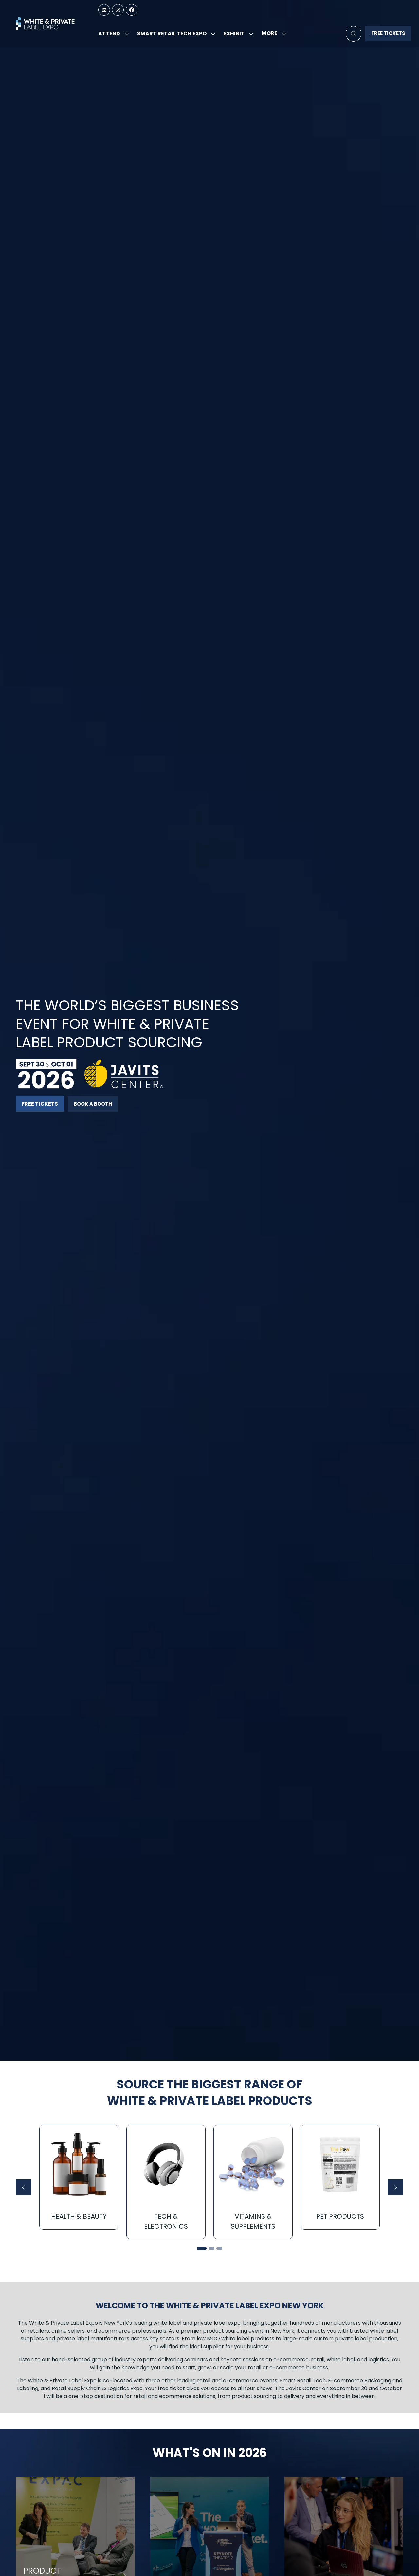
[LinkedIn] (104, 10)
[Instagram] (118, 10)
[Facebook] (132, 10)
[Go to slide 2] (211, 2249)
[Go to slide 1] (202, 2249)
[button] (272, 34)
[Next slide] (395, 2187)
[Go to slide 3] (219, 2249)
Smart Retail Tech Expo (172, 34)
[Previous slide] (24, 2187)
